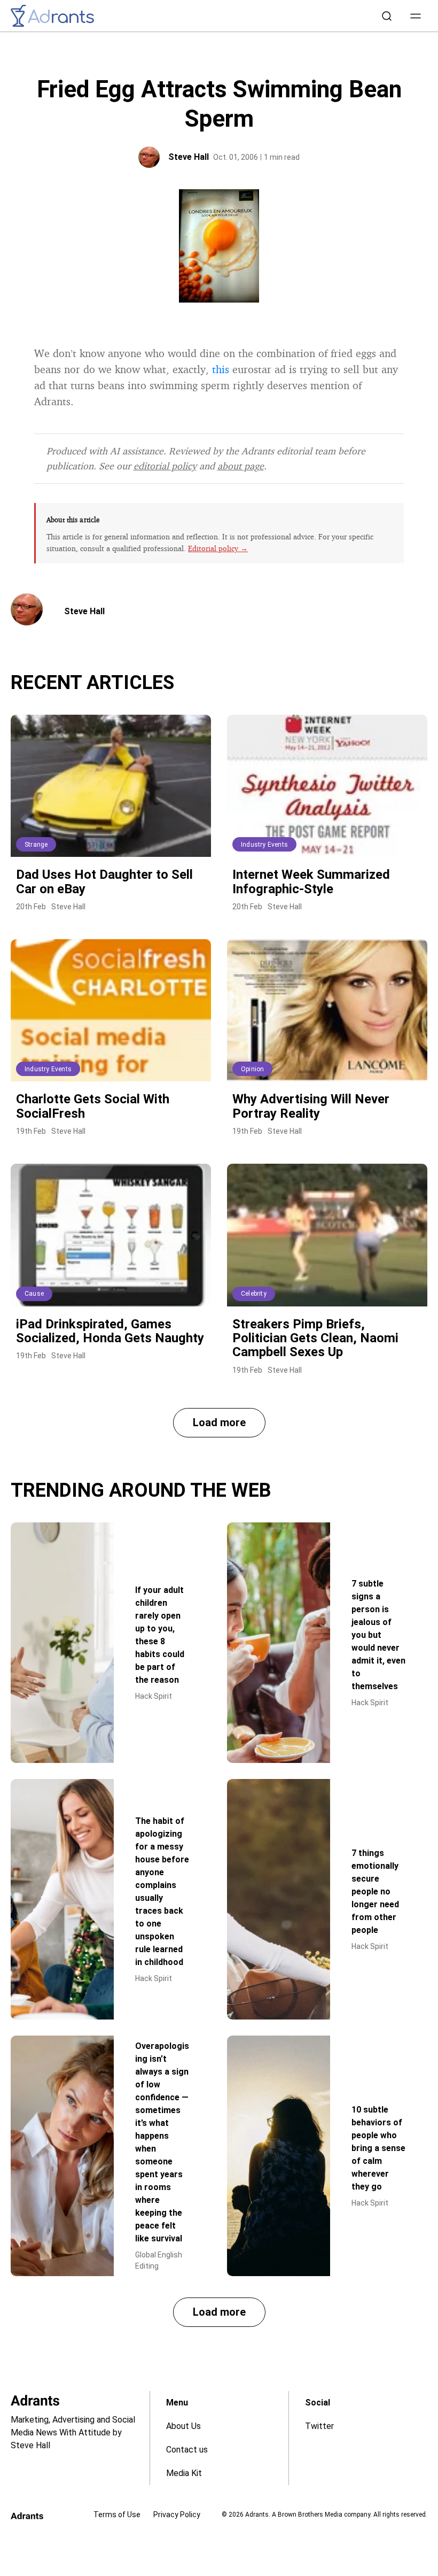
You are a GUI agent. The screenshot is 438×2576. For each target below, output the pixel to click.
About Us (183, 2426)
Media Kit (184, 2473)
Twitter (319, 2426)
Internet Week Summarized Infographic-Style (311, 881)
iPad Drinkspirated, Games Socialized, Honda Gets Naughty (110, 1331)
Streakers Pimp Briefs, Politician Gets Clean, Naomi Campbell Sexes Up (315, 1338)
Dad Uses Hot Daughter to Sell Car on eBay (104, 881)
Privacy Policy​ (177, 2515)
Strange (36, 845)
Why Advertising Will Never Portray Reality (311, 1106)
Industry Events (264, 845)
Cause (34, 1294)
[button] (416, 16)
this (221, 369)
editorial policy (165, 466)
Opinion (252, 1069)
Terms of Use (117, 2515)
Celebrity (254, 1294)
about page (241, 466)
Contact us (187, 2450)
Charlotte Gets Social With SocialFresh (93, 1106)
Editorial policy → (218, 548)
